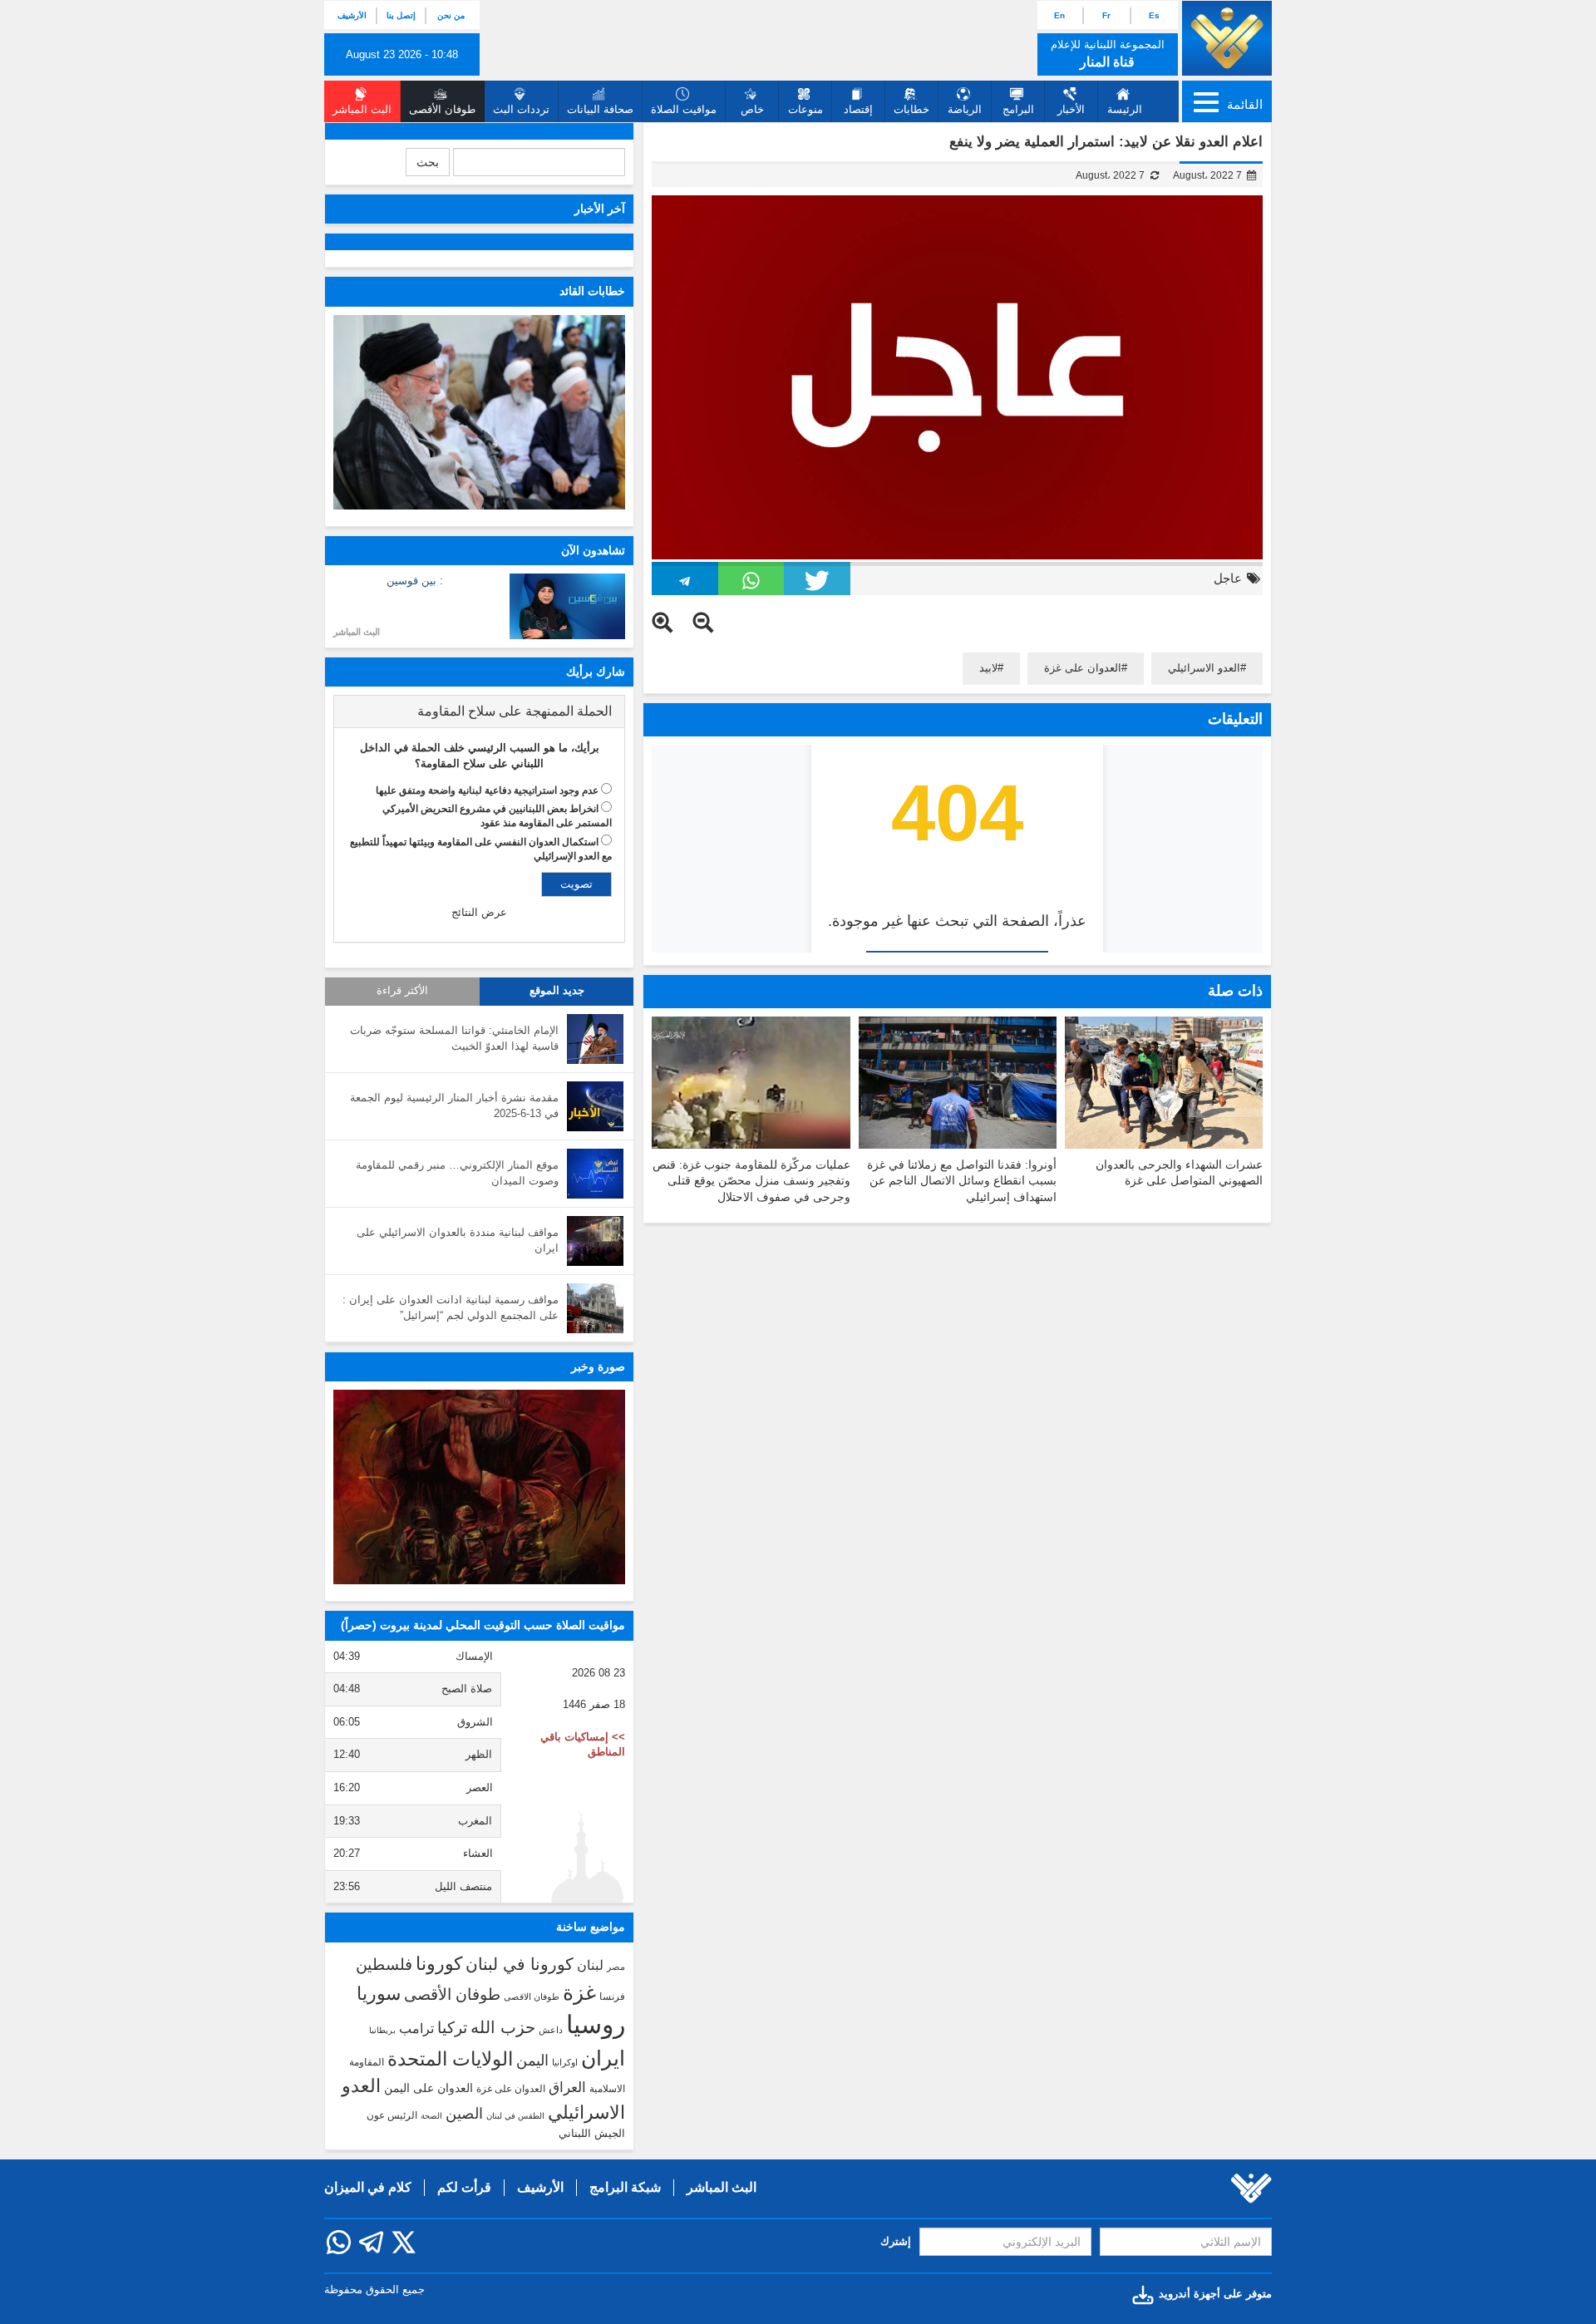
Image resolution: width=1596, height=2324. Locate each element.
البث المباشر (357, 632)
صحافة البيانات (600, 109)
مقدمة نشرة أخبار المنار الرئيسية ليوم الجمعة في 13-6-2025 (454, 1105)
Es (1154, 15)
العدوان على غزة (1083, 668)
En (1059, 15)
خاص (752, 109)
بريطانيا (382, 2030)
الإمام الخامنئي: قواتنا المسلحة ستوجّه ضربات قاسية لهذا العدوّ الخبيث (454, 1038)
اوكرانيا (565, 2062)
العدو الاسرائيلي (1204, 668)
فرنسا (612, 1997)
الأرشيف (352, 15)
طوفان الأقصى (452, 1994)
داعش (551, 2030)
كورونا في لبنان (520, 1964)
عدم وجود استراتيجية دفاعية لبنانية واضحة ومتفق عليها (487, 790)
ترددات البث (521, 109)
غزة (579, 1992)
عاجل (1228, 578)
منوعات (805, 109)
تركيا (452, 2028)
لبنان (590, 1965)
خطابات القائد (592, 291)
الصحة (431, 2116)
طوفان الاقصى (532, 1997)
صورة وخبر (598, 1366)
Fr (1106, 15)
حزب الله (503, 2027)
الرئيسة (1125, 109)
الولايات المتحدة (450, 2059)
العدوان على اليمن (429, 2088)
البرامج (1018, 109)
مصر (616, 1967)
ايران (603, 2058)
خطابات (911, 109)
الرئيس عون (392, 2115)
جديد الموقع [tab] (557, 991)
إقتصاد (858, 109)
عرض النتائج (479, 912)
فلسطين (384, 1965)
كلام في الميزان (368, 2187)
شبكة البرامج (625, 2187)
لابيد (988, 668)
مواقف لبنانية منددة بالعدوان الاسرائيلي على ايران (458, 1240)
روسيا (596, 2024)
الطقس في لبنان (515, 2116)
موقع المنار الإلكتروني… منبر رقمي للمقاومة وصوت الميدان (457, 1173)
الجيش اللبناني (592, 2133)
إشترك (896, 2241)
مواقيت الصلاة (684, 109)
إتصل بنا (401, 15)
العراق (567, 2087)
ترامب (416, 2028)
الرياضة (965, 109)
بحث (428, 162)
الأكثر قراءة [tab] (402, 991)
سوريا (379, 1994)
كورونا (439, 1964)
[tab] (479, 711)
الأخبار (1071, 109)
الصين (464, 2113)
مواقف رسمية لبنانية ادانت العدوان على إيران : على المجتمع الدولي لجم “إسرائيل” (451, 1307)
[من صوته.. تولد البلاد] (479, 1487)
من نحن (451, 15)
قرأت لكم (464, 2187)
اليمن (532, 2061)
